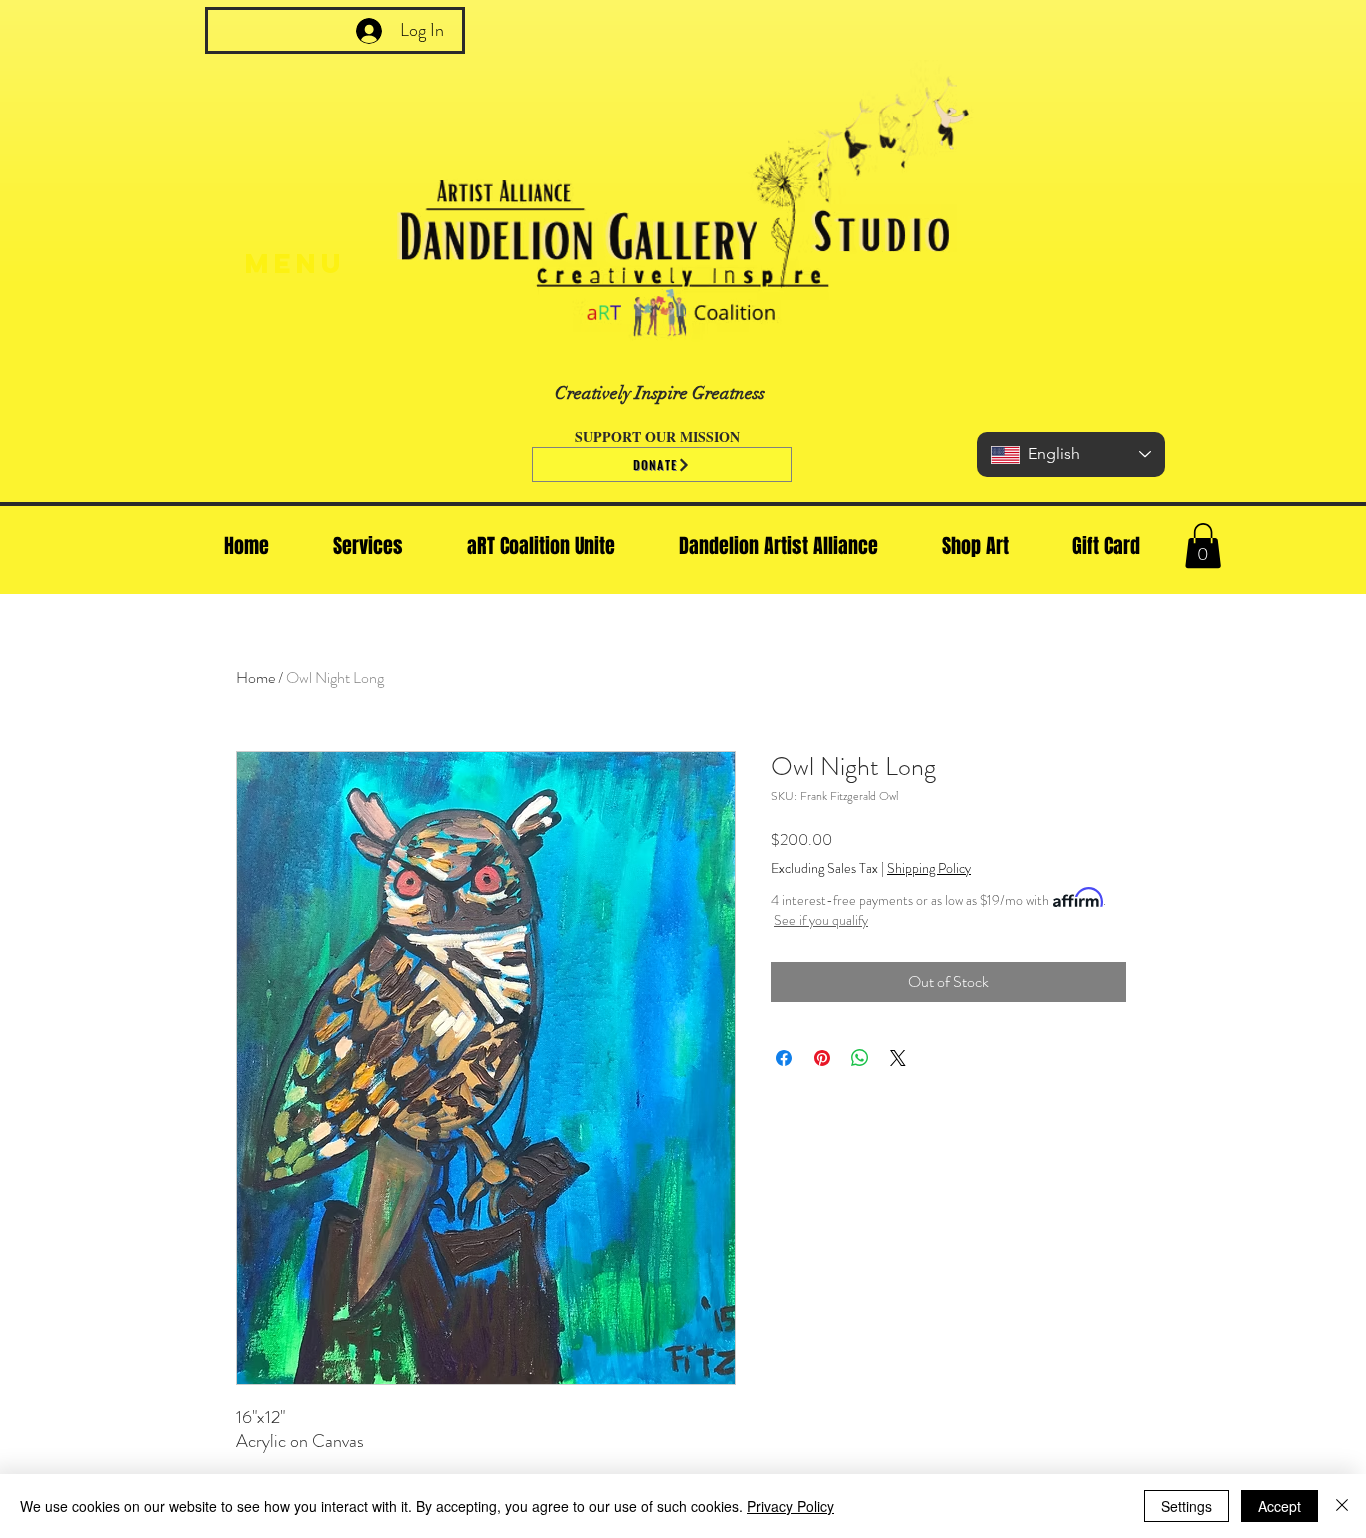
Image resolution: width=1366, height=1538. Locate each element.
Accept (1279, 1506)
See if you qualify (821, 920)
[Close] (1342, 1506)
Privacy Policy (790, 1506)
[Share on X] (898, 1058)
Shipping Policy (929, 868)
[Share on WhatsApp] (860, 1058)
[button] (1203, 545)
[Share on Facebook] (784, 1058)
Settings (1186, 1506)
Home (255, 677)
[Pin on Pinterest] (822, 1058)
